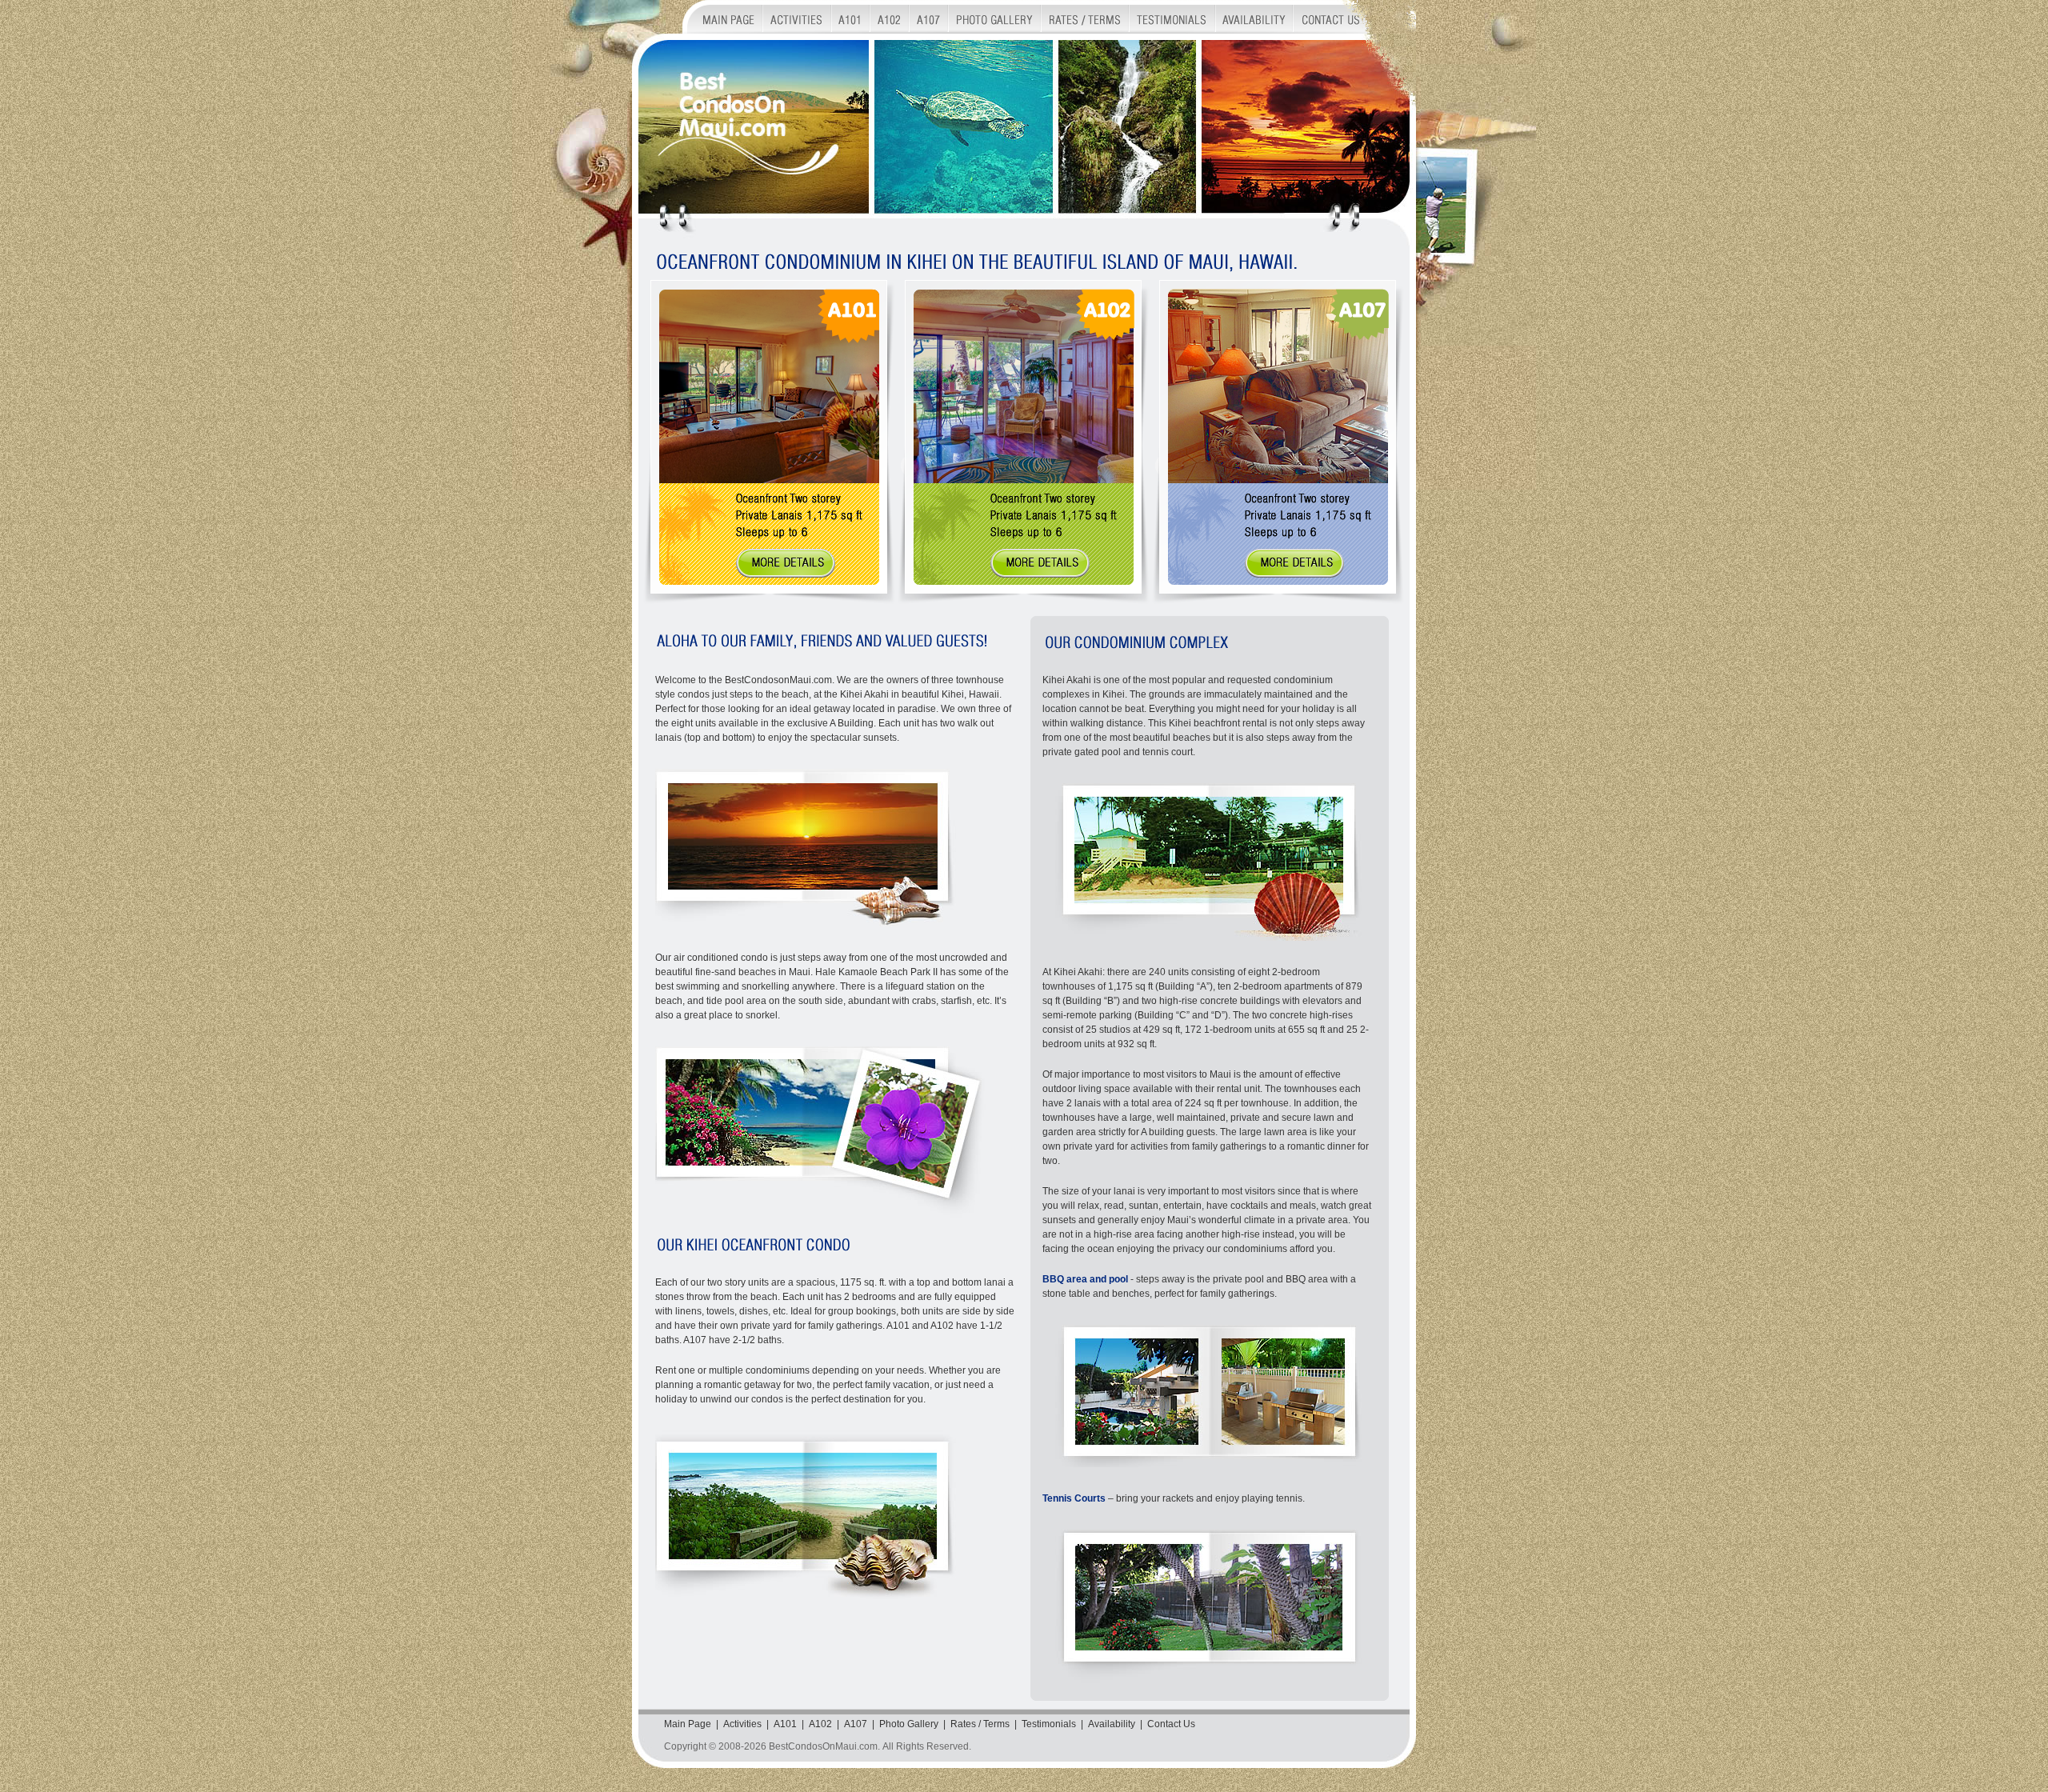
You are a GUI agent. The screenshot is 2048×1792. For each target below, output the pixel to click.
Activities (742, 1724)
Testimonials (1049, 1724)
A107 (856, 1724)
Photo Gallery (909, 1724)
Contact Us (1171, 1724)
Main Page (688, 1724)
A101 (785, 1724)
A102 (820, 1724)
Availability (1112, 1724)
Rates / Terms (980, 1724)
